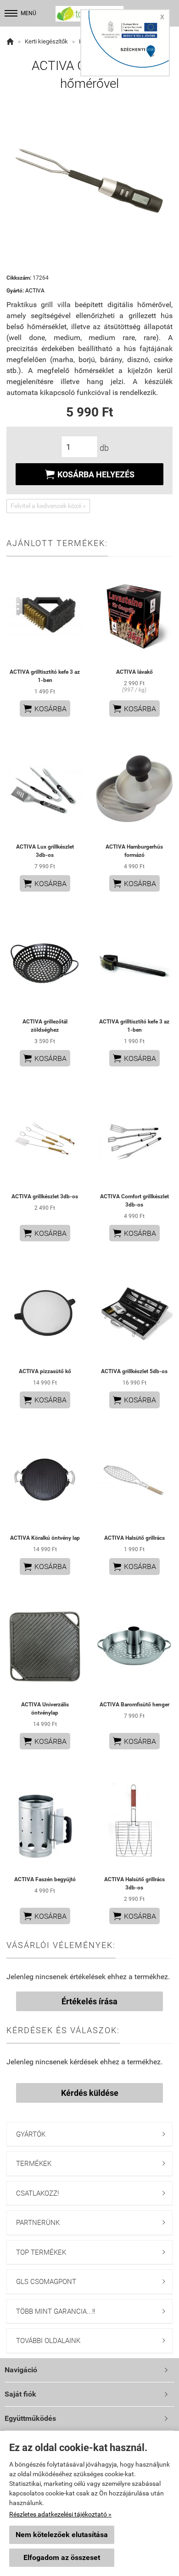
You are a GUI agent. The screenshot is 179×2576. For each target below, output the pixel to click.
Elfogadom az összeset (62, 2557)
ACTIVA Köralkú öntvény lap (45, 1538)
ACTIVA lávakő (134, 672)
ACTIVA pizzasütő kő (45, 1371)
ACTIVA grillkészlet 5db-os (134, 1371)
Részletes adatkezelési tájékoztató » (60, 2514)
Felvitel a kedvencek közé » (48, 506)
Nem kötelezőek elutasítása (62, 2535)
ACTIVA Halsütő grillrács (134, 1538)
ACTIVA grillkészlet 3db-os (45, 1196)
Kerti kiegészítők (46, 41)
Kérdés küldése (90, 2093)
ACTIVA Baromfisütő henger (134, 1705)
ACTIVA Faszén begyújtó (45, 1879)
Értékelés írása (89, 2001)
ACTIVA (35, 291)
